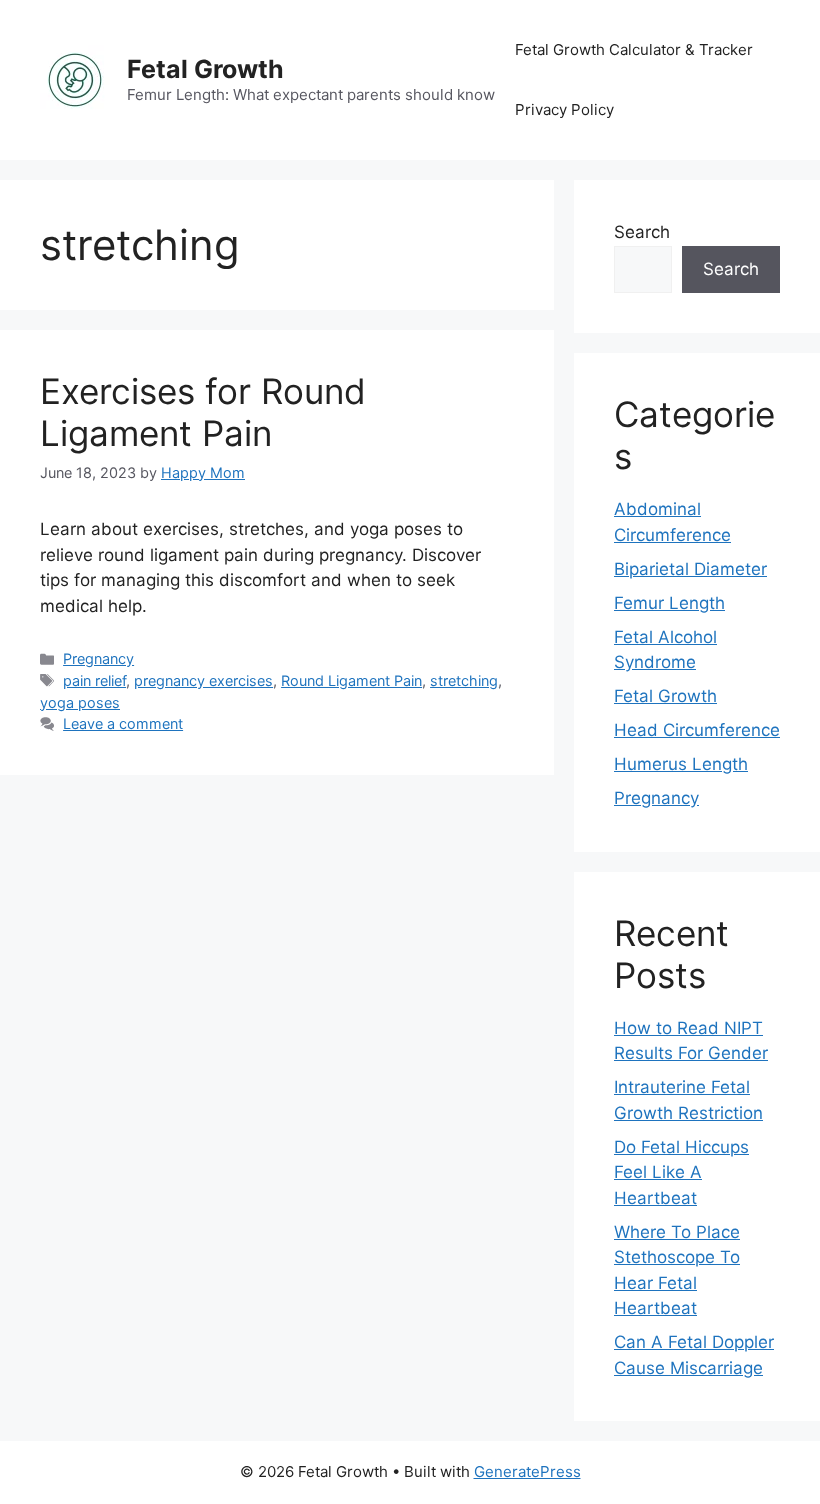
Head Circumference (697, 730)
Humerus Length (681, 764)
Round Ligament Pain (351, 680)
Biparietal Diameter (690, 569)
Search (642, 232)
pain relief (94, 680)
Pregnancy (98, 658)
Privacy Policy (564, 109)
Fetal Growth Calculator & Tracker (634, 49)
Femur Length (669, 603)
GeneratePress (527, 1471)
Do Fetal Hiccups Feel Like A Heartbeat (681, 1172)
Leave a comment (123, 723)
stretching (464, 680)
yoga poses (80, 702)
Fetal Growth (205, 69)
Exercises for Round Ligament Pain (203, 412)
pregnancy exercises (203, 680)
